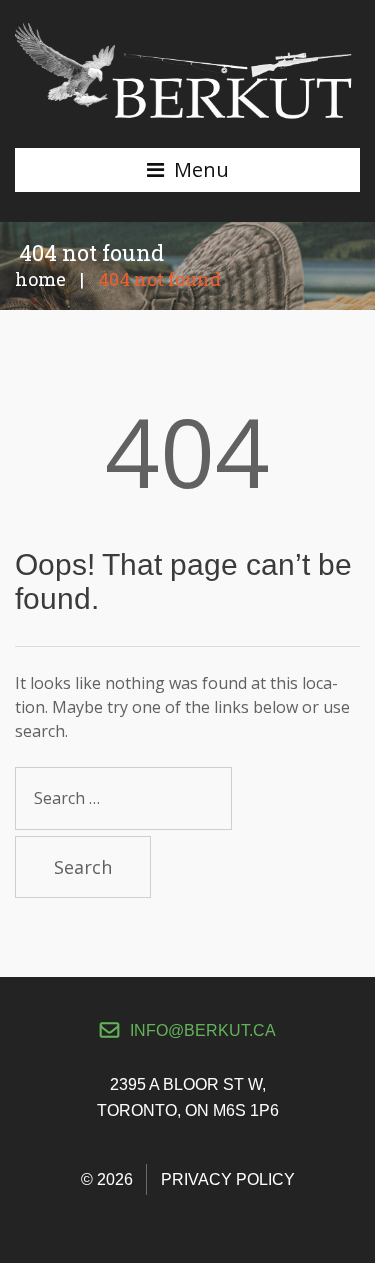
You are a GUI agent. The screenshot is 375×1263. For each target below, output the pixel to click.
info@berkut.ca (203, 1030)
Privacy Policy (228, 1179)
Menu (201, 169)
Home (40, 279)
